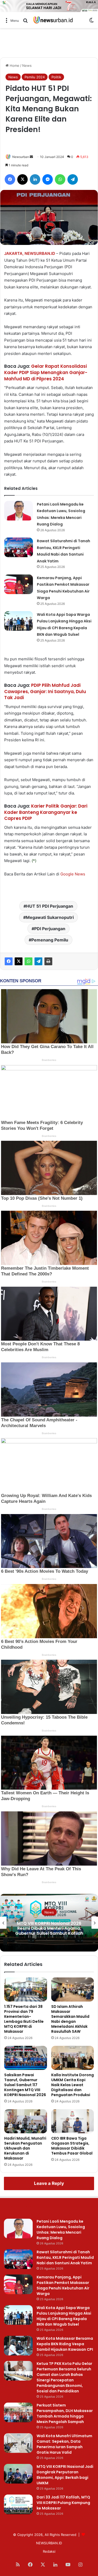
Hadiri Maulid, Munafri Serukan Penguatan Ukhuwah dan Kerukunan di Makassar (25, 2148)
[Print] (48, 961)
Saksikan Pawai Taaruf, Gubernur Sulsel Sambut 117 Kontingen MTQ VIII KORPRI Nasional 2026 (25, 2085)
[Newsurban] (53, 20)
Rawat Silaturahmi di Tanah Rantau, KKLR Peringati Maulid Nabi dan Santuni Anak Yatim (65, 2257)
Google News (73, 874)
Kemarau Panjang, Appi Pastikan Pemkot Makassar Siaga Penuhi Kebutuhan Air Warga (63, 2285)
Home (14, 65)
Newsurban (21, 157)
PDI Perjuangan (50, 929)
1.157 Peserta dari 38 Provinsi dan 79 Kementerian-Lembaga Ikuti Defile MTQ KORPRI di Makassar (24, 2019)
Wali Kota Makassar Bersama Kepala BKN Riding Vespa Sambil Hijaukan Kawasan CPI (65, 2344)
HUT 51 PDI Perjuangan (50, 906)
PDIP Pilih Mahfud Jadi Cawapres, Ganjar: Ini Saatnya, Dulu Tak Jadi (45, 692)
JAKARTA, (14, 253)
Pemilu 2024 (35, 77)
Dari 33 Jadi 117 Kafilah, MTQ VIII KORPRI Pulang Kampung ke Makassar (63, 2503)
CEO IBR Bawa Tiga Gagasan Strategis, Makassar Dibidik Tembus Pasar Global (72, 2146)
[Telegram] (38, 961)
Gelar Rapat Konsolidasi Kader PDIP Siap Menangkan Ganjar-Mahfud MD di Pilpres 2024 (46, 372)
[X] (19, 961)
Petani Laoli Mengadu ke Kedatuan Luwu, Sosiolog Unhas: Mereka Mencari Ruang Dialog (61, 2230)
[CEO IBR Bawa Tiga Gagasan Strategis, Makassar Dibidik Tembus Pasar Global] (73, 2121)
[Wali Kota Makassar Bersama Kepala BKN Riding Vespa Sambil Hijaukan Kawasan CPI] (18, 2346)
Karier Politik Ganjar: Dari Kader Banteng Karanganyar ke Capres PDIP (46, 812)
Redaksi (49, 2551)
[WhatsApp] (28, 961)
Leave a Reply (49, 2183)
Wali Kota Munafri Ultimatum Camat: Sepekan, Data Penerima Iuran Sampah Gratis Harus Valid (64, 2444)
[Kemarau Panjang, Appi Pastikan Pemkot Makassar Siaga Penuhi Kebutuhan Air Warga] (19, 584)
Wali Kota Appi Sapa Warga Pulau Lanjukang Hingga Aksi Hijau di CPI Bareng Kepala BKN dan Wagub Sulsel (64, 2316)
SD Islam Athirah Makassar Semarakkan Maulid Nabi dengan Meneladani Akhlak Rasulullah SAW (70, 2019)
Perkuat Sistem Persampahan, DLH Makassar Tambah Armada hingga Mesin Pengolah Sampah (65, 2413)
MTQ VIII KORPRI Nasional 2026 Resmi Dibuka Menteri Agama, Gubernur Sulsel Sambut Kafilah (49, 1928)
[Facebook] (9, 961)
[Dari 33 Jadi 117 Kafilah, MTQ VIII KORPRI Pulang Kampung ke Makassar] (18, 2504)
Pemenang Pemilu (50, 940)
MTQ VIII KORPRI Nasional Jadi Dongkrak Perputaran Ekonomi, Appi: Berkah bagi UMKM (65, 2475)
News (27, 65)
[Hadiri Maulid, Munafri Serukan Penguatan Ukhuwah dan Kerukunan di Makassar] (26, 2121)
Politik (56, 77)
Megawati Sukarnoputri (50, 917)
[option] (49, 1923)
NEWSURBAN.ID (40, 253)
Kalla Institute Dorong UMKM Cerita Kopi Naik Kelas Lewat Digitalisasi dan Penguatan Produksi (73, 2085)
